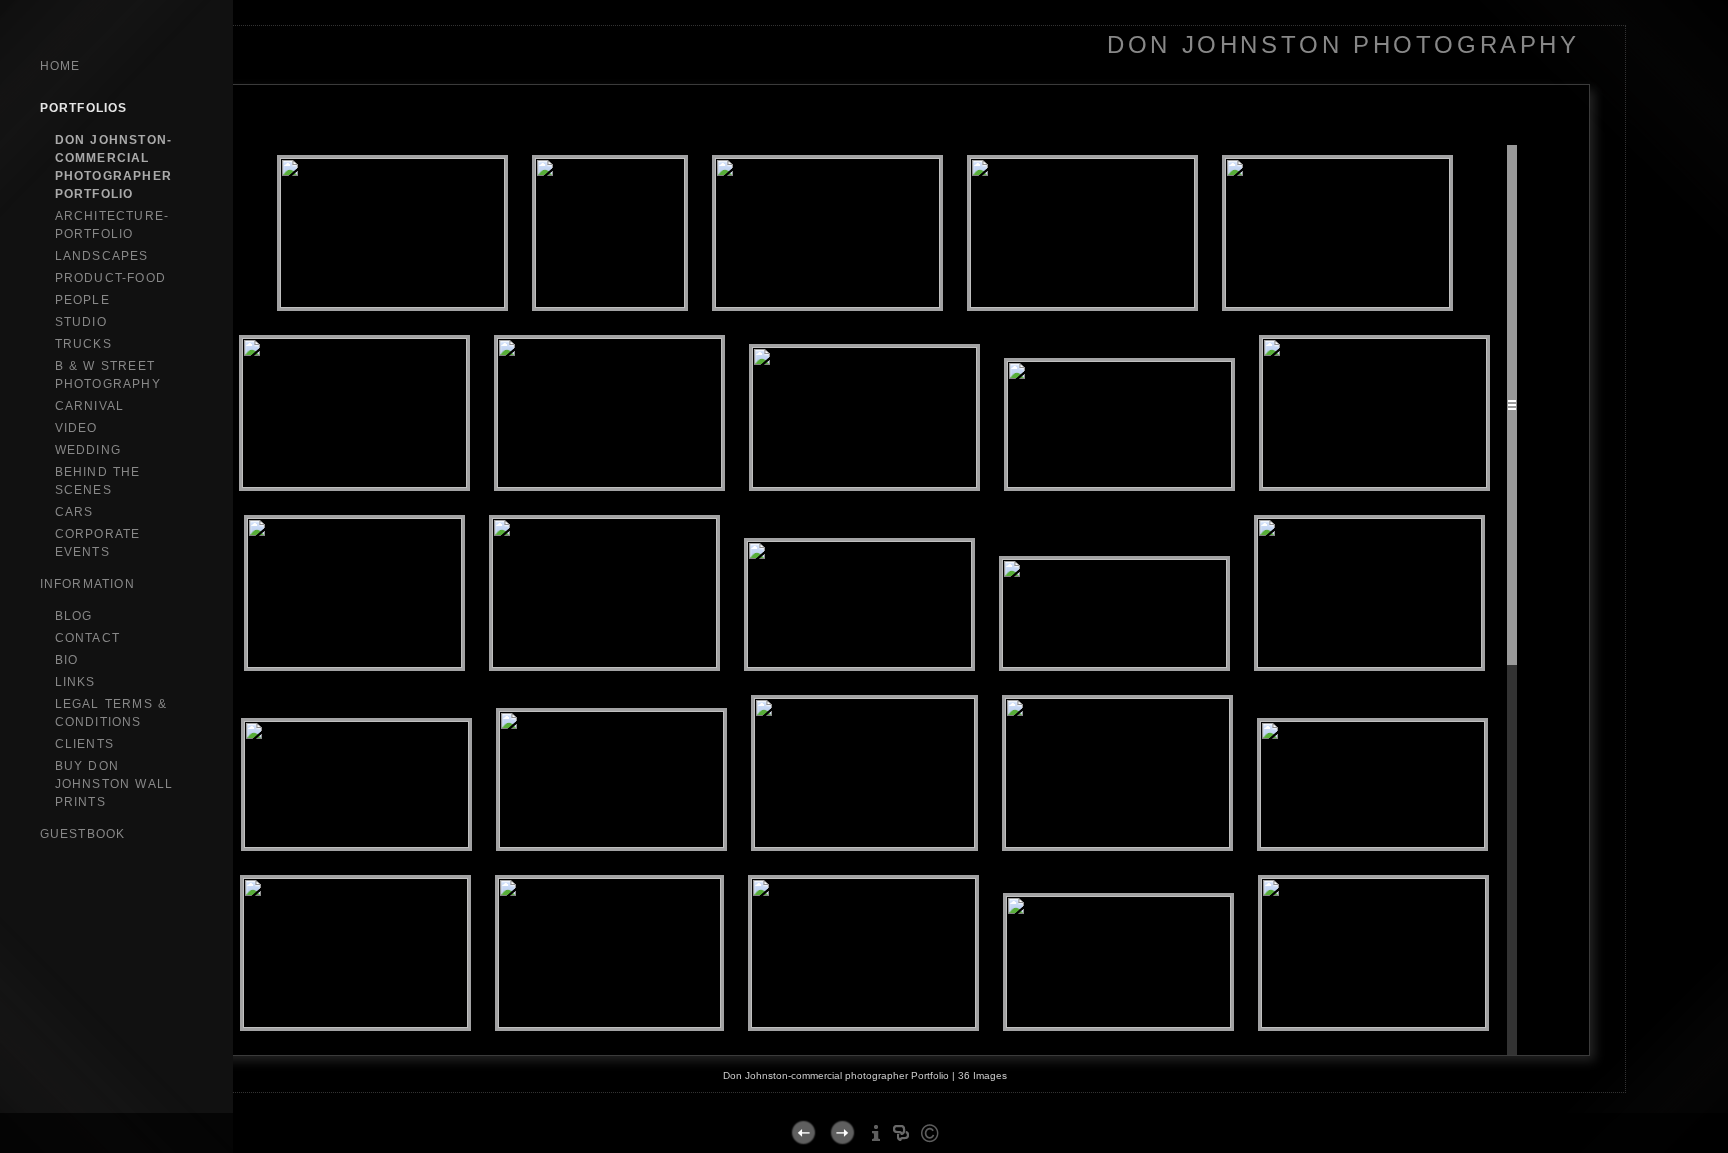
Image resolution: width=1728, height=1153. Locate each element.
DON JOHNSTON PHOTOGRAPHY (1343, 44)
